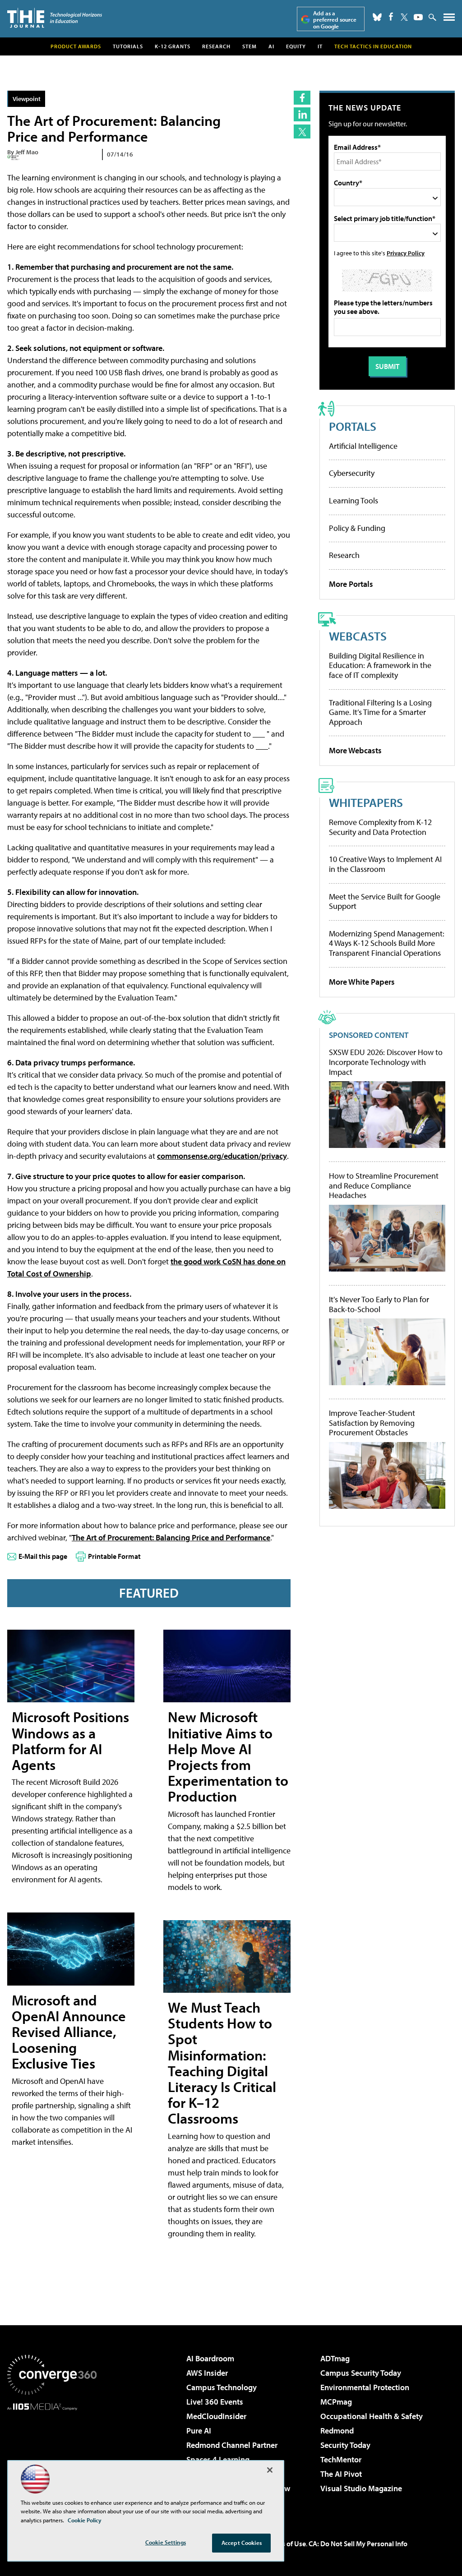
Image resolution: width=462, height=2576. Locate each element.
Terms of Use (286, 2544)
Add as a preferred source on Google (335, 20)
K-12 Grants (173, 46)
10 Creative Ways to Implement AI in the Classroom (385, 864)
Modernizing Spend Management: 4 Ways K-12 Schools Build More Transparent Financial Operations (387, 943)
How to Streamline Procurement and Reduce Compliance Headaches (384, 1186)
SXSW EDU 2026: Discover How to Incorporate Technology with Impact (386, 1062)
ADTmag (335, 2358)
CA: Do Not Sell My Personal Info (358, 2544)
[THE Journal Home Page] (55, 18)
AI (271, 46)
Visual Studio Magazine (361, 2488)
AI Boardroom (210, 2358)
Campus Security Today (361, 2373)
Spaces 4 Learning (218, 2459)
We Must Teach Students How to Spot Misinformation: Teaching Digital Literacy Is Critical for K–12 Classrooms (222, 2063)
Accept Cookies (242, 2543)
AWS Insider (207, 2373)
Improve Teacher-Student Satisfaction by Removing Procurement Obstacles (372, 1423)
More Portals (351, 584)
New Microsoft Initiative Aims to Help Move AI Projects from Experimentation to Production (228, 1756)
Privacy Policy (406, 253)
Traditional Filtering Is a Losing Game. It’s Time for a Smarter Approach (380, 712)
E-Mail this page (43, 1556)
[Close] (270, 2470)
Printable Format (114, 1556)
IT (320, 46)
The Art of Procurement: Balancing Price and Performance (171, 1537)
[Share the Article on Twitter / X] (302, 131)
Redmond (337, 2431)
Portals (353, 426)
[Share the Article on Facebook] (302, 98)
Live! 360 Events (215, 2402)
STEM (249, 46)
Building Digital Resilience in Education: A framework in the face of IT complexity (380, 665)
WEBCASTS (358, 636)
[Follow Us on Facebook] (391, 16)
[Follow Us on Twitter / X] (404, 17)
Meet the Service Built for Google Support (385, 901)
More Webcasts (355, 750)
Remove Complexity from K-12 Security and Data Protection (380, 827)
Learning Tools (353, 500)
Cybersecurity (352, 473)
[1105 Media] (52, 2456)
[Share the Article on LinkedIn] (302, 114)
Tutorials (128, 46)
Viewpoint (27, 99)
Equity (296, 46)
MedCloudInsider (216, 2416)
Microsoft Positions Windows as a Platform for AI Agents (70, 1741)
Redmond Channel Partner (232, 2445)
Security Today (345, 2445)
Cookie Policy (85, 2520)
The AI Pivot (341, 2474)
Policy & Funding (357, 528)
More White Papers (362, 982)
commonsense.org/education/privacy (222, 1156)
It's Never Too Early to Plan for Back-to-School (379, 1304)
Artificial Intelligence (363, 446)
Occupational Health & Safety (372, 2416)
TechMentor (341, 2459)
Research (216, 46)
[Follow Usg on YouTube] (418, 17)
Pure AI (199, 2431)
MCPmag (336, 2402)
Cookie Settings (166, 2542)
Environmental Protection (365, 2387)
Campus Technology (222, 2387)
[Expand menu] (449, 19)
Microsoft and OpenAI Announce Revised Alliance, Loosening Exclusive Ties (69, 2032)
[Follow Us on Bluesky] (377, 17)
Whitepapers (366, 802)
